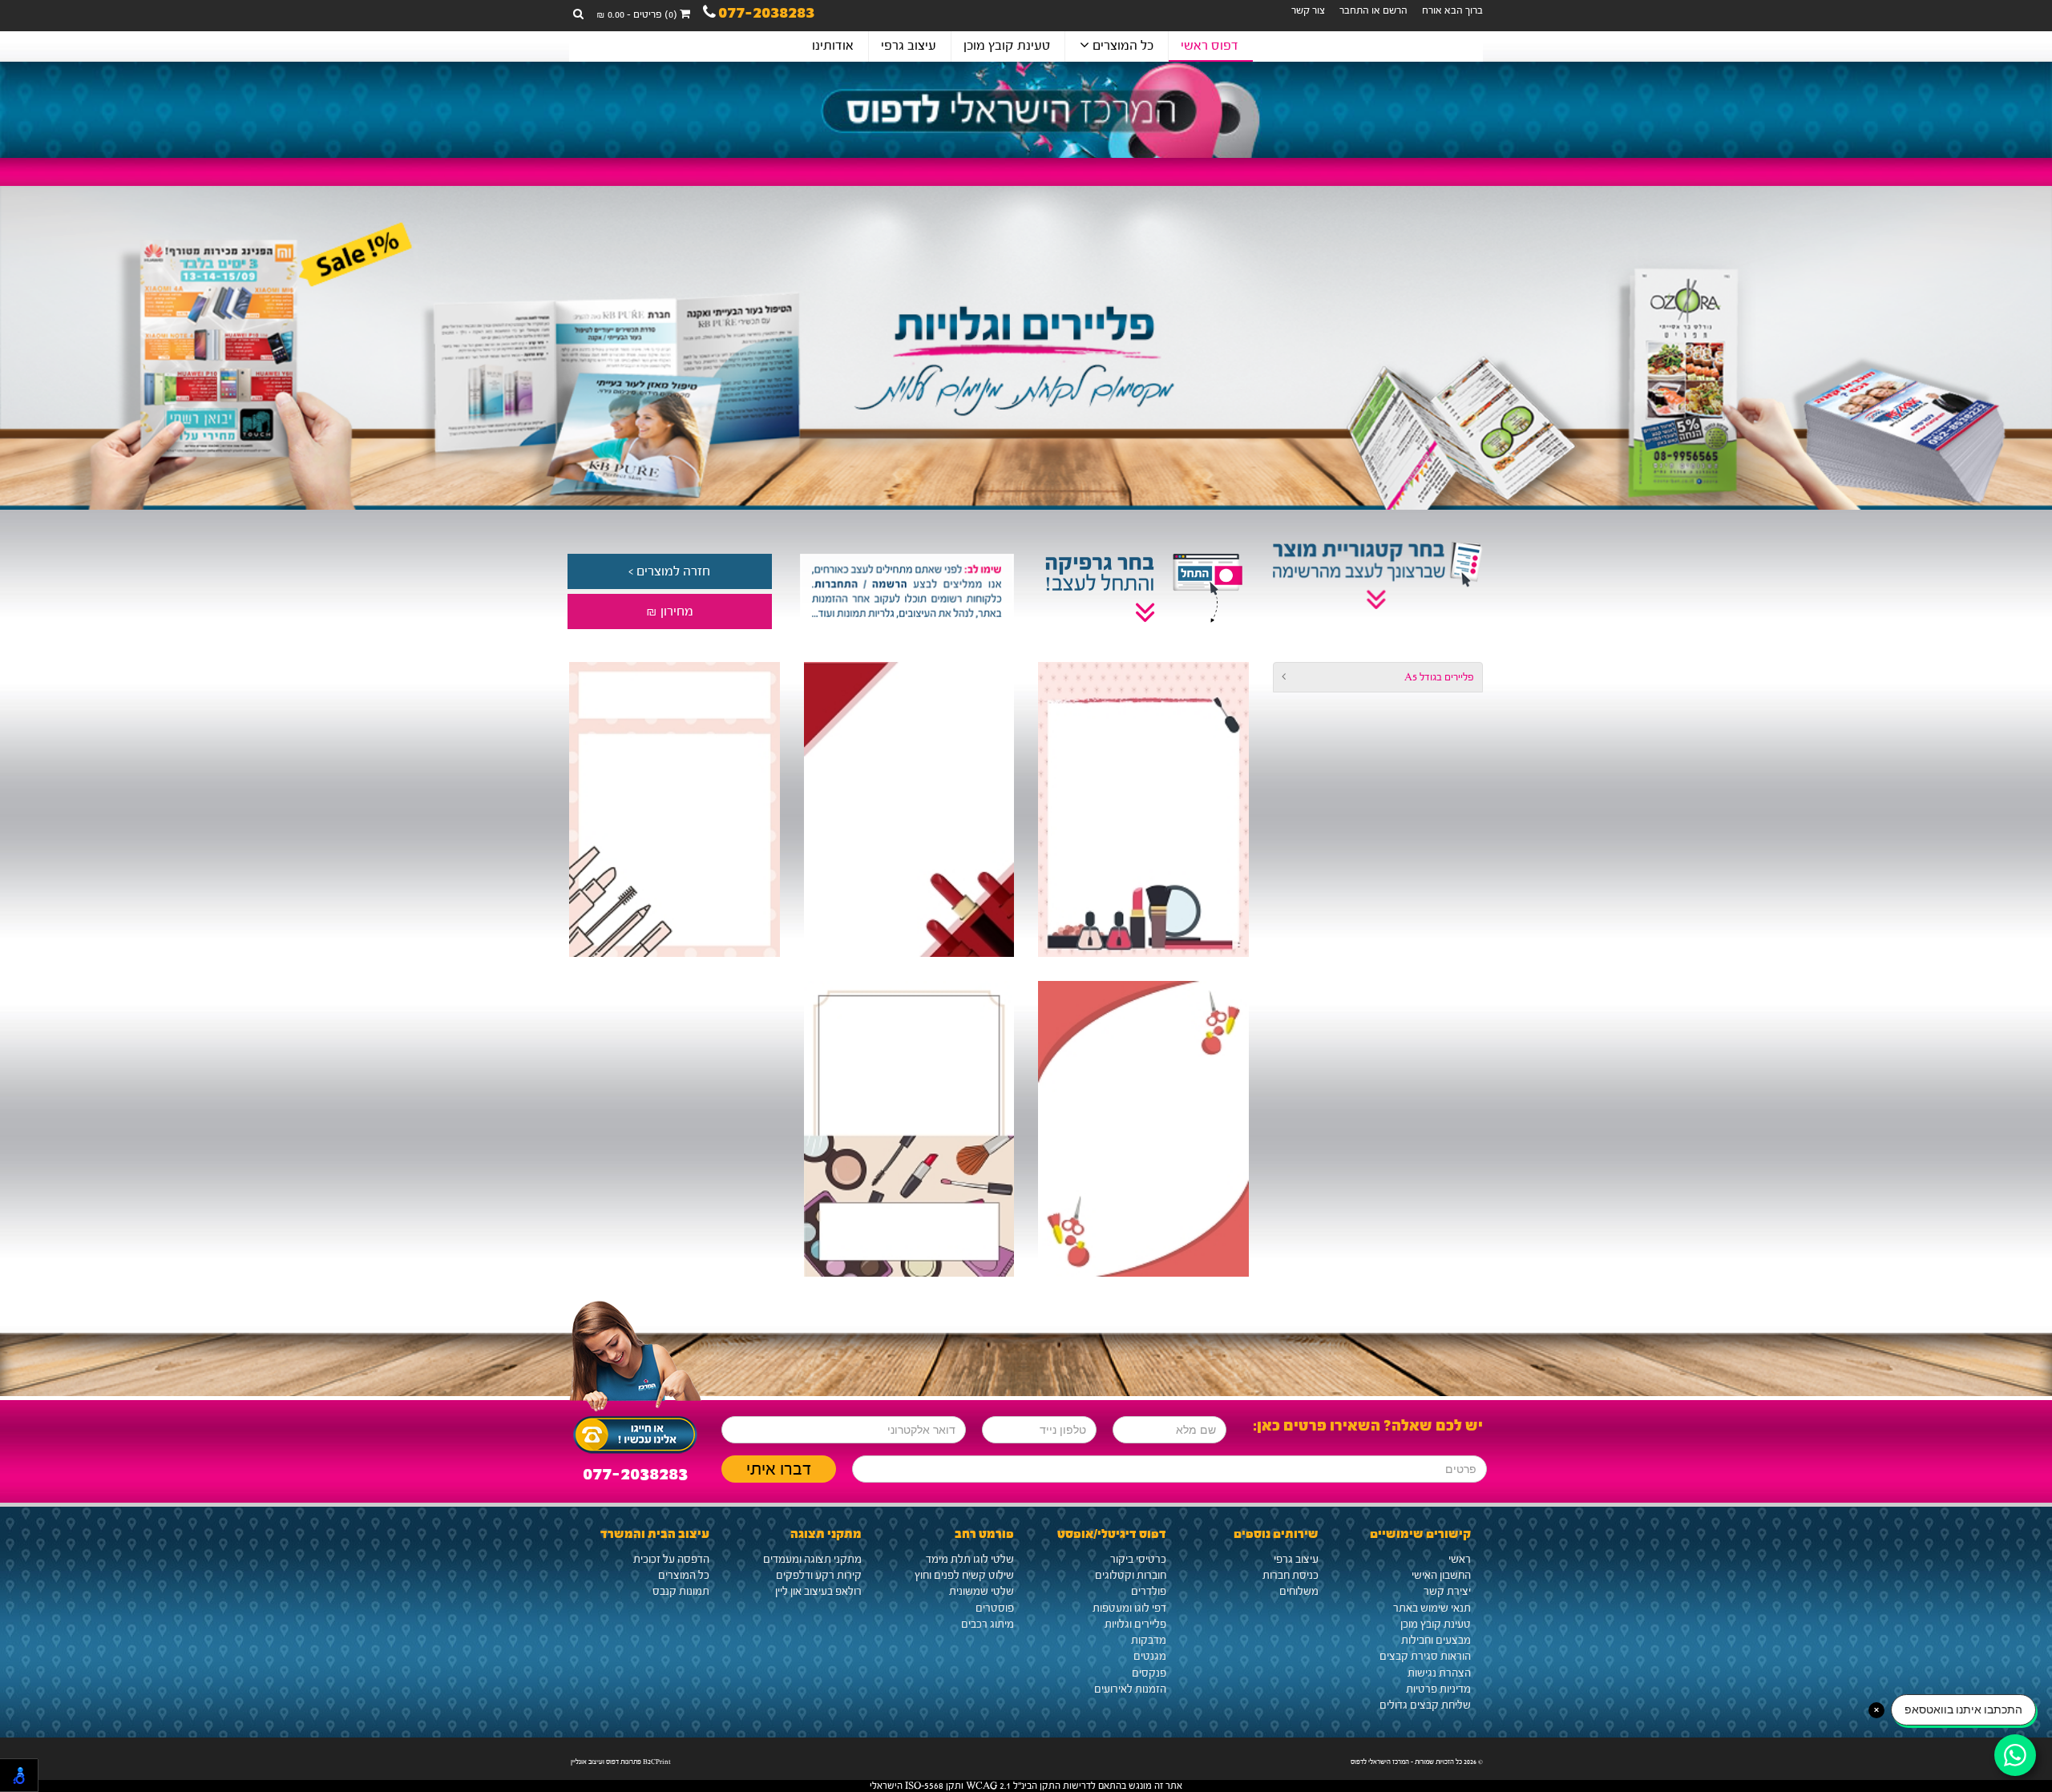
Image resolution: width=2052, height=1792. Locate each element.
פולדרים (1149, 1592)
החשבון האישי (1441, 1576)
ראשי (1460, 1560)
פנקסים (1149, 1673)
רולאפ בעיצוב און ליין (818, 1592)
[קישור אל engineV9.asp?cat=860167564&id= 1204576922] (909, 1129)
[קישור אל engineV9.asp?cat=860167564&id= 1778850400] (1143, 810)
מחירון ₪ (670, 611)
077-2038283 (766, 15)
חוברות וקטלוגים (1131, 1576)
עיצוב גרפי (909, 45)
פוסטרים (995, 1608)
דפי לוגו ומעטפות (1129, 1608)
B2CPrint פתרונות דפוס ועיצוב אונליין (621, 1762)
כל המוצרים (1121, 45)
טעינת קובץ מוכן (1007, 45)
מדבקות (1149, 1641)
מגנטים (1150, 1657)
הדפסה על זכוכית (671, 1560)
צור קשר (1308, 10)
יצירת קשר (1447, 1592)
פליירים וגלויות (1135, 1625)
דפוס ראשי (1210, 45)
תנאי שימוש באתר (1432, 1608)
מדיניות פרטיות (1438, 1689)
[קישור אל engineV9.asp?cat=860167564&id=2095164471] (674, 810)
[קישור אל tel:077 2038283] (635, 1431)
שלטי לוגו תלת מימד (970, 1560)
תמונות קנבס (681, 1592)
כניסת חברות (1291, 1576)
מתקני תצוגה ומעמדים (812, 1560)
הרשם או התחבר (1373, 10)
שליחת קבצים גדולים (1425, 1705)
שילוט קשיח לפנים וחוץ (964, 1576)
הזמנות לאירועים (1130, 1689)
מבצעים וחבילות (1436, 1641)
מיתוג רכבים (988, 1625)
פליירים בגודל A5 (1439, 677)
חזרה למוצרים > (669, 571)
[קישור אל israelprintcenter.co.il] (1026, 110)
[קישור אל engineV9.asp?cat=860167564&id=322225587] (909, 810)
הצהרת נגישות (1439, 1673)
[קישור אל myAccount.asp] (905, 591)
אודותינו (833, 45)
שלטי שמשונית (982, 1592)
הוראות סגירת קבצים (1425, 1657)
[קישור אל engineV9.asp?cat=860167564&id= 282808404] (1143, 1129)
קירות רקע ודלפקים (819, 1576)
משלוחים (1299, 1592)
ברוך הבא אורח (1452, 10)
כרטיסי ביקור (1138, 1560)
